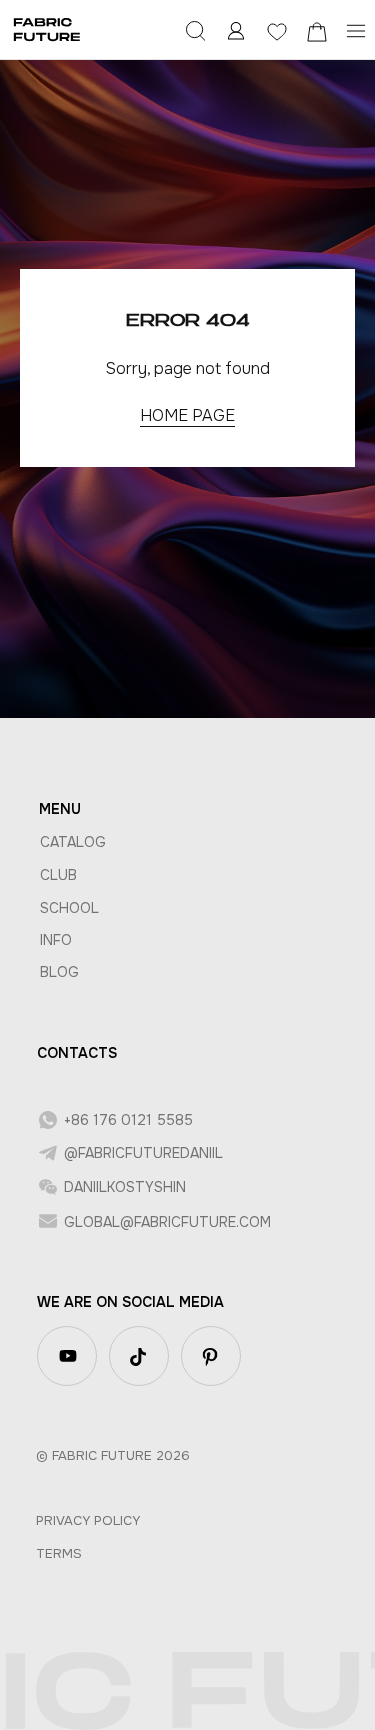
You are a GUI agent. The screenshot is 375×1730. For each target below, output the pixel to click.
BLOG (59, 972)
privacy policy (88, 1520)
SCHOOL (69, 908)
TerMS (59, 1553)
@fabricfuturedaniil (143, 1153)
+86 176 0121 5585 (128, 1120)
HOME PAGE (187, 415)
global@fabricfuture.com (167, 1222)
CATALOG (73, 842)
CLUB (58, 875)
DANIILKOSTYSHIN (125, 1187)
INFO (56, 940)
